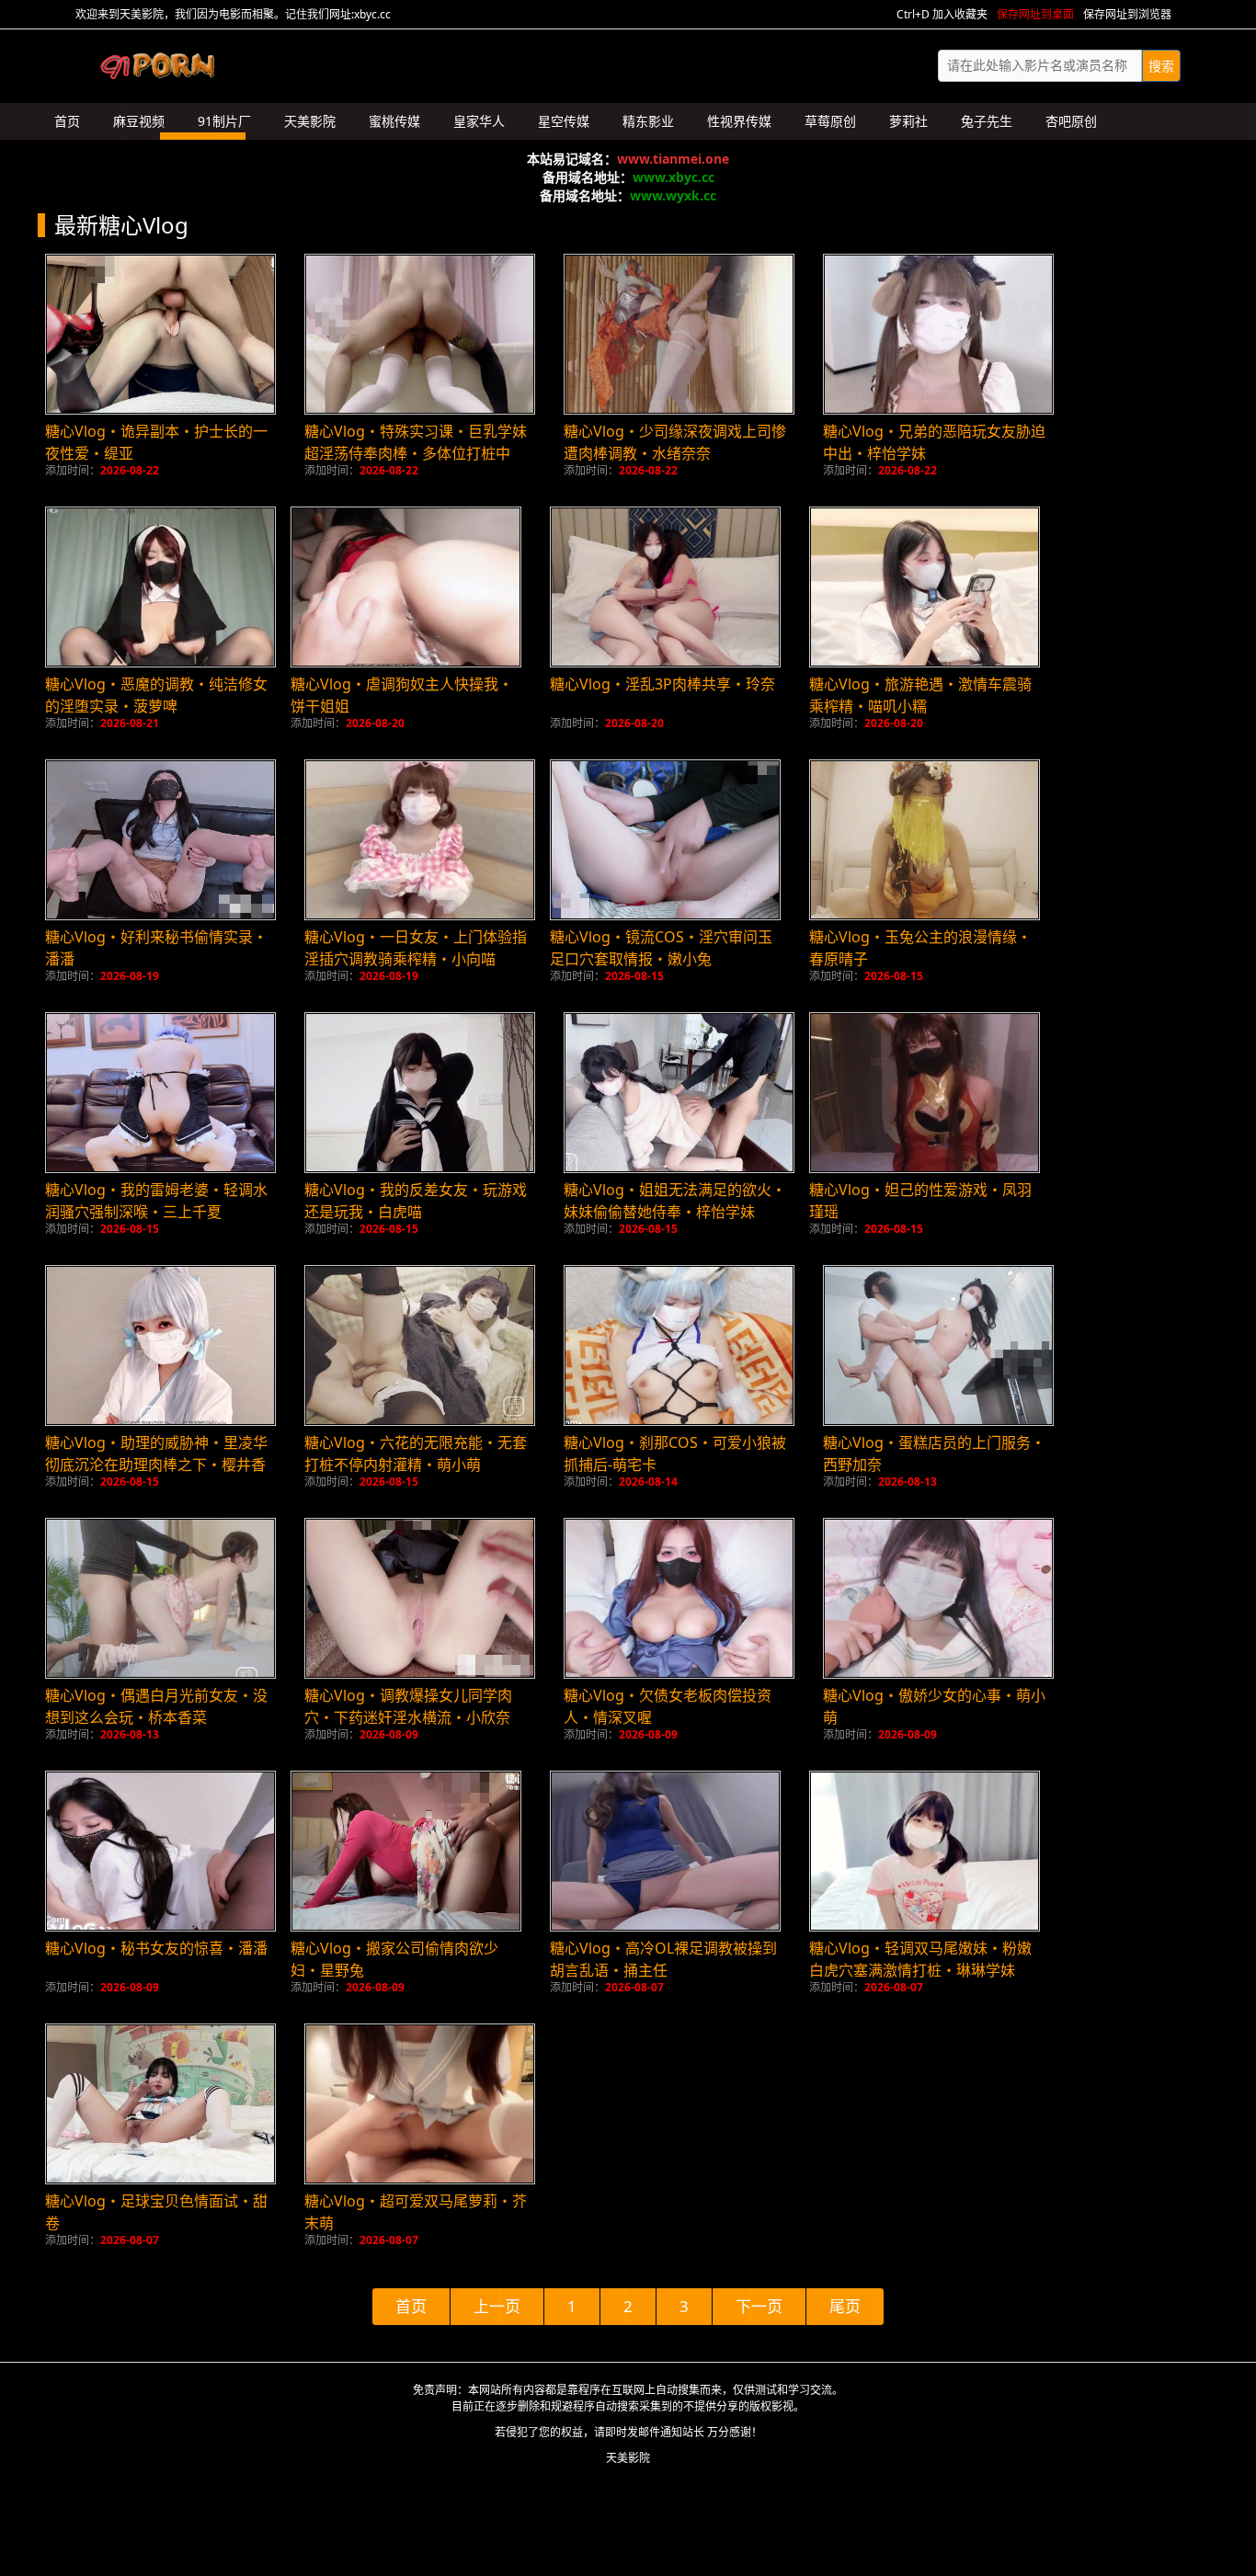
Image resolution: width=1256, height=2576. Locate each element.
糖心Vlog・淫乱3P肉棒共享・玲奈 (662, 684)
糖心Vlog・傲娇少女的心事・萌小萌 (934, 1706)
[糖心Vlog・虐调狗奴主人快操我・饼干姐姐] (406, 587)
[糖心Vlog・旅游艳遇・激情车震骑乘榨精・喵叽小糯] (925, 587)
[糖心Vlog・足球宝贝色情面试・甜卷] (160, 2104)
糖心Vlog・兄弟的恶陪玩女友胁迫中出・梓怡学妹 (934, 442)
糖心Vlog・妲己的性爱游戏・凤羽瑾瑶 (920, 1201)
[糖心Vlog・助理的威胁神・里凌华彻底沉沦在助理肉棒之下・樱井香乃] (160, 1345)
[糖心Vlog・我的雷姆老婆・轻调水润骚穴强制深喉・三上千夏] (160, 1093)
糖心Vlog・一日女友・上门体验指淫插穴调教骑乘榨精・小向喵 (416, 948)
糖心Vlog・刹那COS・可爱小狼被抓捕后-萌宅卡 (675, 1453)
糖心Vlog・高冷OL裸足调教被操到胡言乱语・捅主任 (663, 1959)
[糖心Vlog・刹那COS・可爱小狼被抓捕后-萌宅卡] (679, 1345)
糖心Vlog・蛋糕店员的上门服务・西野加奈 (934, 1453)
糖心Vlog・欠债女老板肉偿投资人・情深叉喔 (668, 1706)
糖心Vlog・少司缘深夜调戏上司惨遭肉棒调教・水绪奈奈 (675, 442)
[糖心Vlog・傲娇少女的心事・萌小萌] (938, 1598)
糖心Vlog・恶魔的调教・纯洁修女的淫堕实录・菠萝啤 (156, 695)
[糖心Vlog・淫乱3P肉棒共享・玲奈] (665, 587)
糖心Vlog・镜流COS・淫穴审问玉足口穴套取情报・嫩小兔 (661, 948)
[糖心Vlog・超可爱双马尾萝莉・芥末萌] (420, 2104)
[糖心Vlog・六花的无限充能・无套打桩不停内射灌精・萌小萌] (420, 1345)
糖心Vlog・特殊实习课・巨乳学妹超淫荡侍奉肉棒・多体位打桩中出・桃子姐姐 (416, 453)
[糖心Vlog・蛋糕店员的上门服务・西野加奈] (938, 1345)
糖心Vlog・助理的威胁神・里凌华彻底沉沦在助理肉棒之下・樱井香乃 (156, 1465)
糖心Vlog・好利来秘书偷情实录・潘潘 (156, 948)
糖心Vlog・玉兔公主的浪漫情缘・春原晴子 (920, 948)
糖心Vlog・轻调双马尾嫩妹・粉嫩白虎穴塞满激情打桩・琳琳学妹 (920, 1959)
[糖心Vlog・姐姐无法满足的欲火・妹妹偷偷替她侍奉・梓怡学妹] (679, 1093)
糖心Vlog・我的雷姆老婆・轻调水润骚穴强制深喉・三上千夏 (156, 1201)
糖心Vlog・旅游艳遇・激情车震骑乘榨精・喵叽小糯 (920, 695)
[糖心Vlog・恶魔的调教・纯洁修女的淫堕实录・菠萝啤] (160, 587)
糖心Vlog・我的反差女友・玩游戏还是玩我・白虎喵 (416, 1201)
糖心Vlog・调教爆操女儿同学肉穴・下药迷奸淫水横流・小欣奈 (408, 1706)
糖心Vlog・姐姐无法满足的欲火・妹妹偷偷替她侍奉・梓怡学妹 (675, 1201)
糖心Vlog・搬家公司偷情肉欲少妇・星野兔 (394, 1959)
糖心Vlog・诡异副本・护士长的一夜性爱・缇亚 (156, 442)
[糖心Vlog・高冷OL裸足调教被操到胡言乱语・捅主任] (665, 1851)
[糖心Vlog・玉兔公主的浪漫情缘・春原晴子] (925, 840)
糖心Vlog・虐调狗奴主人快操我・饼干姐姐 (402, 695)
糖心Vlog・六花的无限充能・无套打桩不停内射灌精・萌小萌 (416, 1453)
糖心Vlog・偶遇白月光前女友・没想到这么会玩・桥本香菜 (156, 1706)
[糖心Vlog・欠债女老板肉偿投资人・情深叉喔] (679, 1598)
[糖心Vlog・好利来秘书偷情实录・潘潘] (160, 840)
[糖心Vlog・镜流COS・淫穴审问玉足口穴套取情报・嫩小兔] (665, 840)
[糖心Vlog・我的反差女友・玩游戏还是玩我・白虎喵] (420, 1093)
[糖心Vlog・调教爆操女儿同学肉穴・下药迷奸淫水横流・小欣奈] (420, 1598)
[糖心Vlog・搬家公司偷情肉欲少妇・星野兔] (406, 1851)
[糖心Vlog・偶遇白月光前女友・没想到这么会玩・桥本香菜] (160, 1598)
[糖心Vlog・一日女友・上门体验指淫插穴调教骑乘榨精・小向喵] (420, 840)
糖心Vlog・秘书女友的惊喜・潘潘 (156, 1948)
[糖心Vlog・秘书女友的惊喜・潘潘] (160, 1851)
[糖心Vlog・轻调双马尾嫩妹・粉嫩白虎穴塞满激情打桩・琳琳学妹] (925, 1851)
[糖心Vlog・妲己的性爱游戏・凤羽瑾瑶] (925, 1093)
